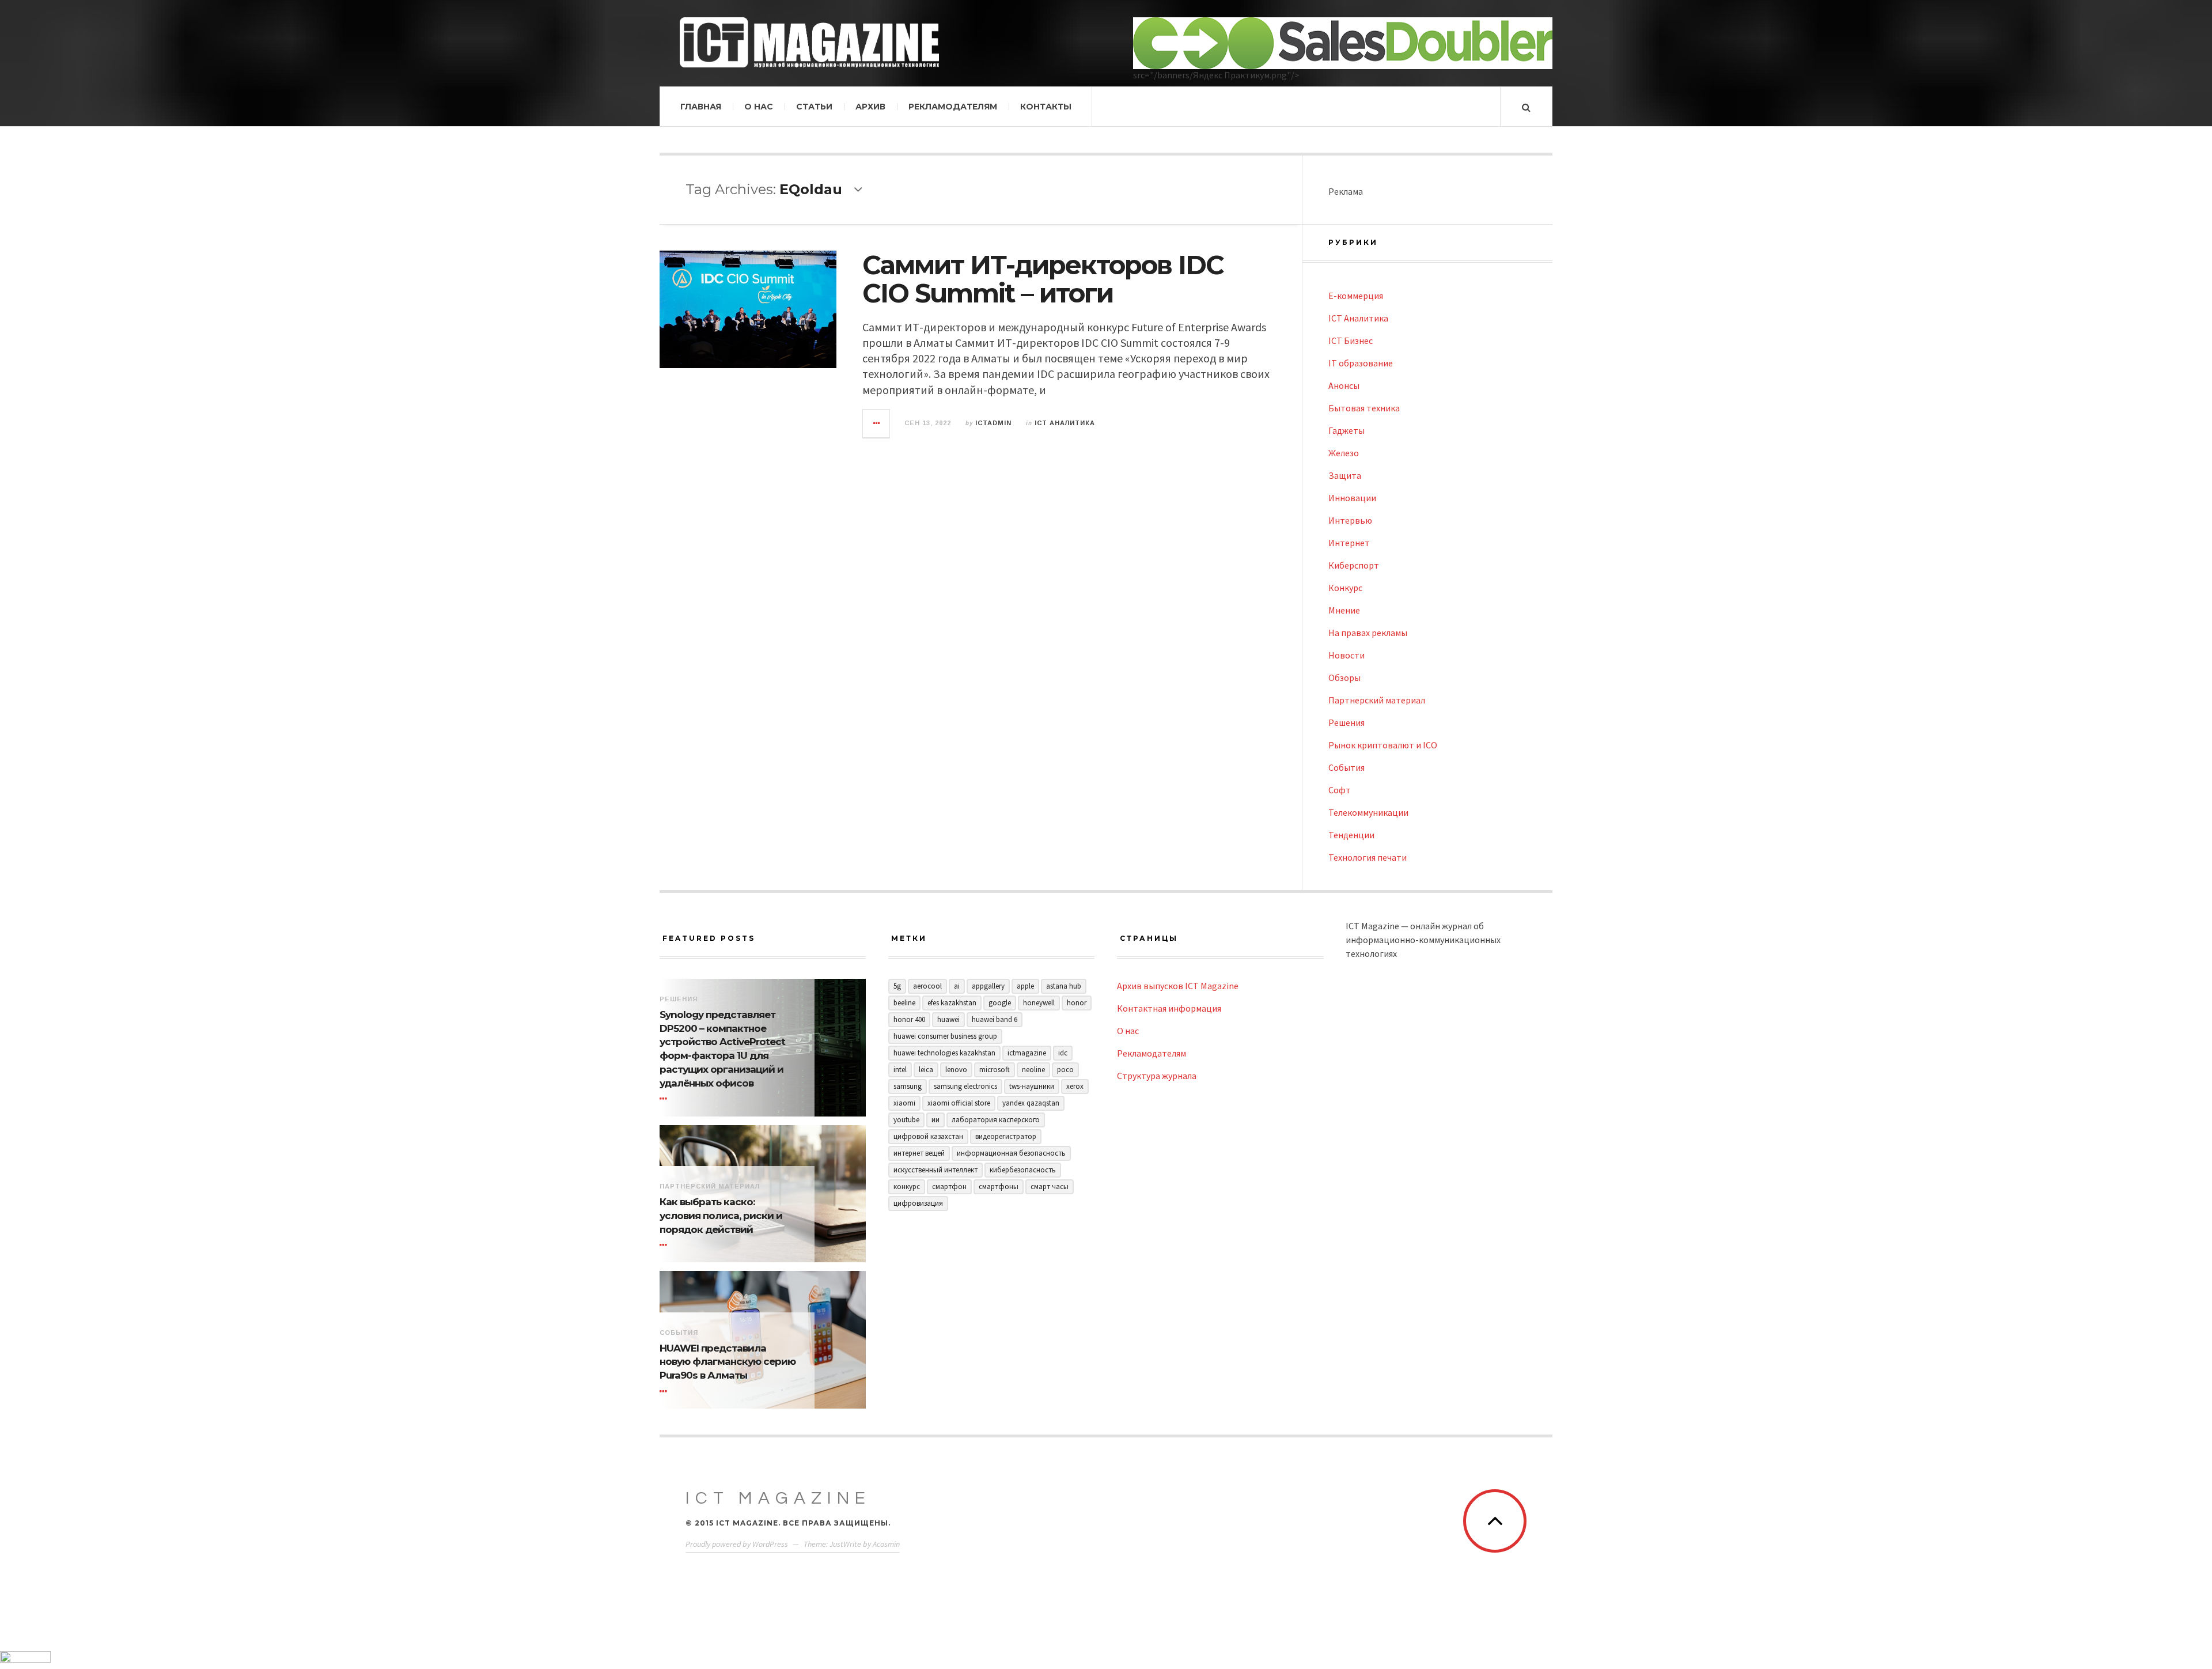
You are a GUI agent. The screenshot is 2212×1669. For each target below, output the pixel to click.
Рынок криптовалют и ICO (1383, 745)
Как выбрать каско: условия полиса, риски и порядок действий (721, 1216)
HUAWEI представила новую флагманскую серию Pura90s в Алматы (728, 1362)
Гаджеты (1346, 430)
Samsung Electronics (965, 1086)
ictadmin (993, 423)
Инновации (1352, 498)
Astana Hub (1064, 986)
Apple (1025, 986)
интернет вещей (919, 1153)
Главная (701, 107)
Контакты (1046, 107)
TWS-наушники (1032, 1086)
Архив (870, 107)
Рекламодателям (953, 107)
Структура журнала (1157, 1076)
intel (900, 1070)
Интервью (1350, 520)
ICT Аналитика (1065, 423)
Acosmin (886, 1544)
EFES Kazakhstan (952, 1003)
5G (897, 986)
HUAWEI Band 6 (995, 1019)
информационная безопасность (1011, 1153)
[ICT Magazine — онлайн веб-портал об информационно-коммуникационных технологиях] (809, 42)
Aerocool (927, 986)
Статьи (814, 107)
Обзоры (1344, 678)
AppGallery (988, 986)
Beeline (904, 1003)
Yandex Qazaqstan (1031, 1103)
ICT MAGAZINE (778, 1498)
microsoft (995, 1070)
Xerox (1075, 1086)
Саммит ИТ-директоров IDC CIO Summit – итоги (1043, 279)
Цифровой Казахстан (928, 1136)
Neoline (1033, 1070)
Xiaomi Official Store (959, 1103)
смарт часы (1050, 1187)
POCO (1065, 1070)
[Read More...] (877, 423)
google (1000, 1003)
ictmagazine (1027, 1053)
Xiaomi (904, 1103)
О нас (759, 107)
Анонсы (1344, 385)
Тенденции (1351, 835)
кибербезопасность (1023, 1170)
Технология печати (1368, 857)
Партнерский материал (1377, 700)
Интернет (1349, 543)
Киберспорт (1354, 565)
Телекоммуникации (1368, 812)
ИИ (935, 1120)
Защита (1345, 475)
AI (957, 986)
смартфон (949, 1187)
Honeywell (1039, 1003)
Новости (1346, 655)
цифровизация (918, 1203)
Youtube (906, 1120)
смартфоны (999, 1187)
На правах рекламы (1368, 633)
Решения (1346, 722)
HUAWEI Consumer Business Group (945, 1036)
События (1346, 767)
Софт (1340, 790)
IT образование (1361, 363)
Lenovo (956, 1070)
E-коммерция (1356, 296)
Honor (1077, 1003)
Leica (926, 1070)
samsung (908, 1086)
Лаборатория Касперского (996, 1120)
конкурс (907, 1187)
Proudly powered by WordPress (737, 1544)
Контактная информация (1169, 1008)
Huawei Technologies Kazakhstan (944, 1053)
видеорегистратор (1006, 1136)
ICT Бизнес (1351, 340)
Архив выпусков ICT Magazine (1178, 986)
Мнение (1344, 610)
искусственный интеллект (935, 1170)
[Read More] (665, 1099)
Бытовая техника (1364, 408)
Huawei (948, 1019)
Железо (1344, 453)
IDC (1063, 1053)
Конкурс (1345, 588)
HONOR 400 (909, 1019)
